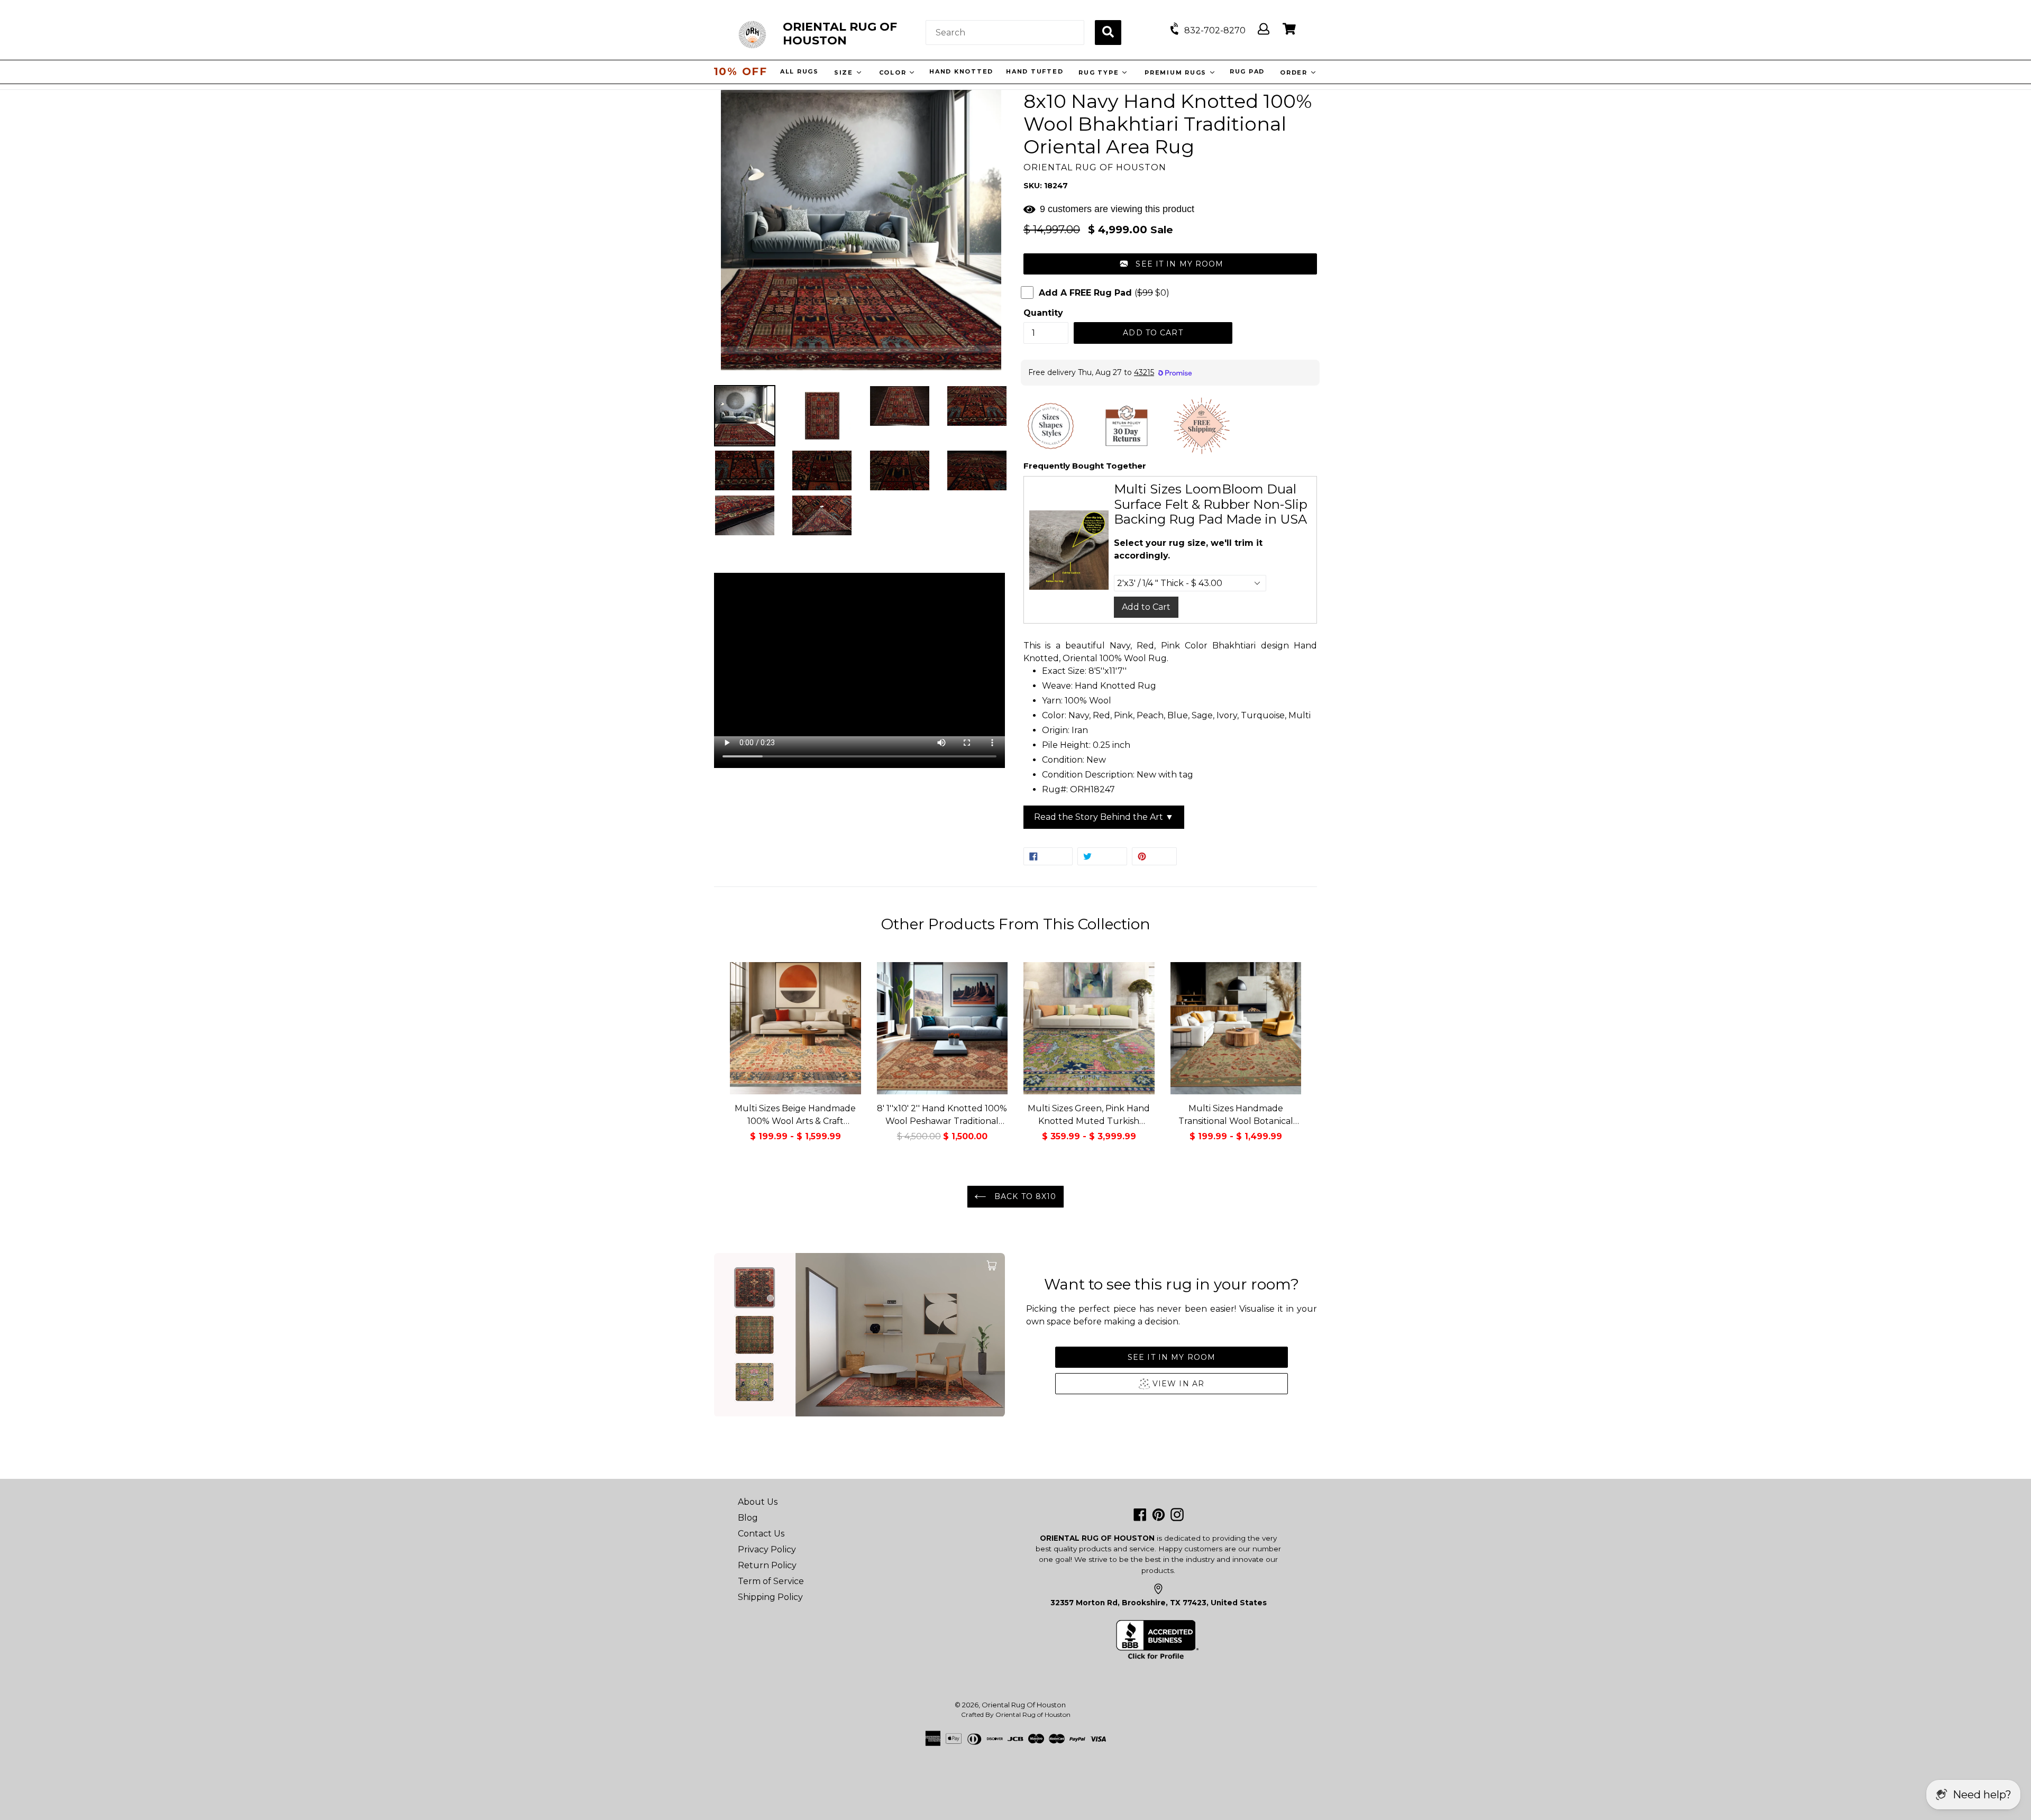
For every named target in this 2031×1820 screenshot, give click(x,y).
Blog (748, 1518)
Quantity (1043, 313)
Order (1296, 72)
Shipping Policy (770, 1597)
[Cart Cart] (1289, 29)
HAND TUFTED (1035, 71)
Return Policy (767, 1565)
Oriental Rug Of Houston (1024, 1705)
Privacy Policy (767, 1549)
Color (895, 72)
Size (845, 72)
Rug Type (1100, 72)
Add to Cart (1146, 607)
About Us (758, 1502)
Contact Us (761, 1534)
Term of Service (771, 1581)
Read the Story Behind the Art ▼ (1104, 817)
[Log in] (1264, 29)
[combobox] (1005, 33)
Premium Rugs (1177, 72)
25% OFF (740, 71)
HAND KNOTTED (962, 71)
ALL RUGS (800, 71)
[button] (1170, 264)
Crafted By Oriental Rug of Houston (1016, 1714)
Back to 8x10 (1024, 1196)
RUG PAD (1248, 71)
